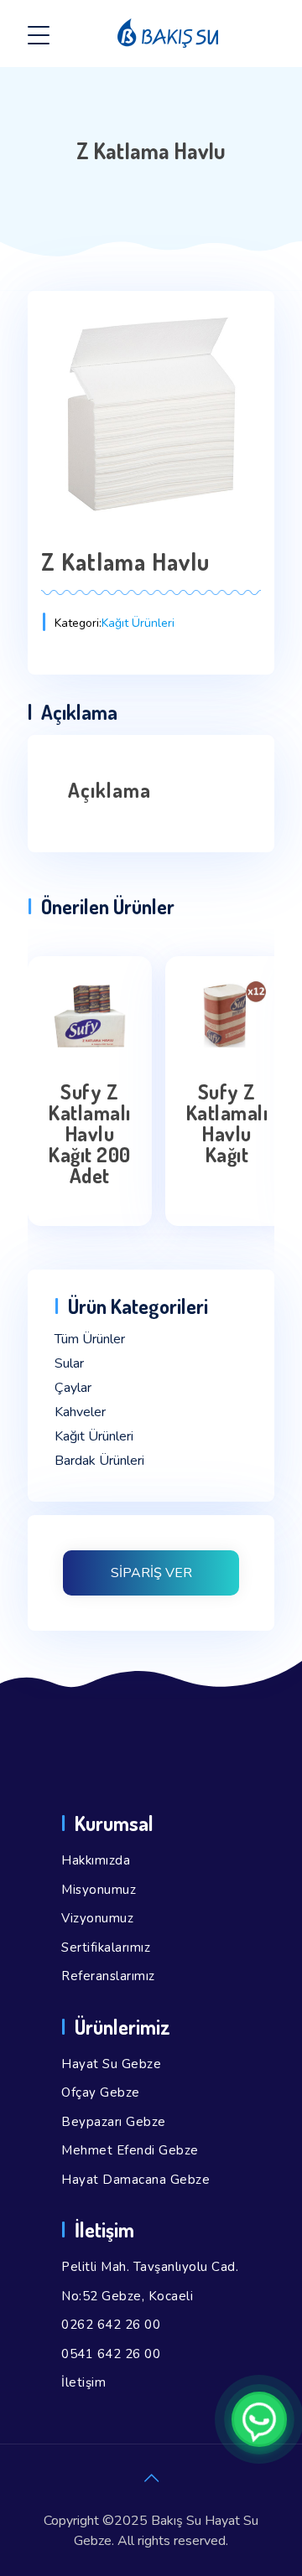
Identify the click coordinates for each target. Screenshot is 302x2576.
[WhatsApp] (259, 2419)
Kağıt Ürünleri (138, 623)
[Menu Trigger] (38, 36)
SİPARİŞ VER (151, 1573)
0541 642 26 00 (111, 2354)
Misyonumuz (99, 1890)
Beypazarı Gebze (114, 2122)
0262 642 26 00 (111, 2325)
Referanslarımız (108, 1976)
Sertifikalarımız (106, 1948)
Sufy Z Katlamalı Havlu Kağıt (227, 1123)
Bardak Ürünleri (99, 1461)
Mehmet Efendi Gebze (130, 2150)
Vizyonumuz (97, 1918)
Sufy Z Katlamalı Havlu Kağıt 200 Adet (90, 1133)
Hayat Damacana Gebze (135, 2180)
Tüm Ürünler (90, 1339)
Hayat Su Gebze (111, 2064)
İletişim (83, 2382)
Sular (69, 1363)
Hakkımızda (96, 1860)
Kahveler (80, 1412)
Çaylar (73, 1388)
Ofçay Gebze (101, 2092)
